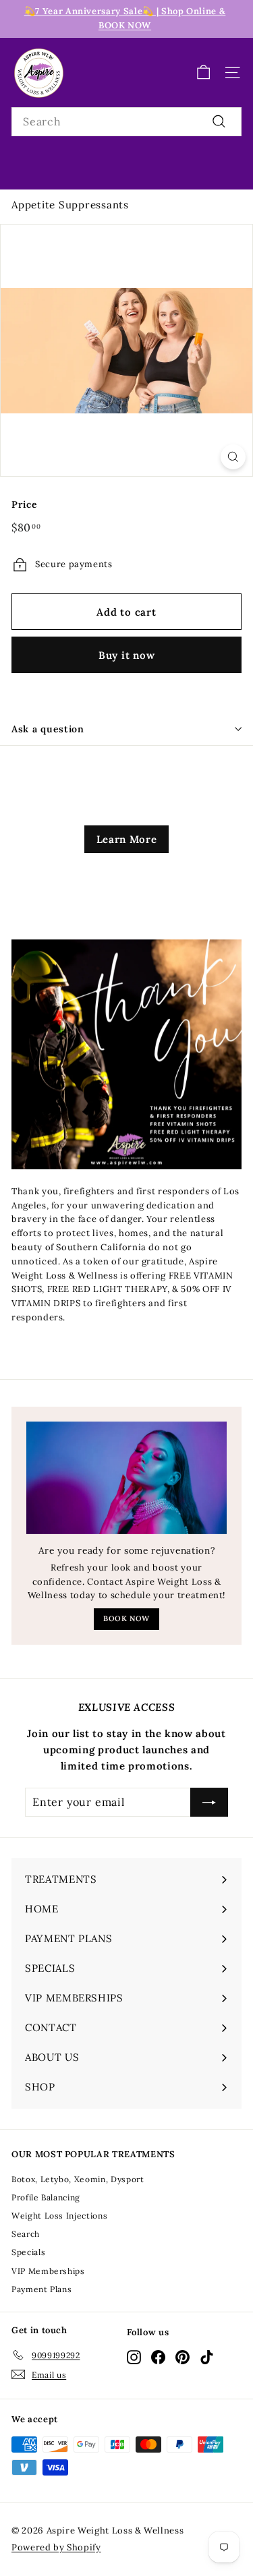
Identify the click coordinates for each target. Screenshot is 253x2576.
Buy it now (127, 655)
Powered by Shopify (56, 2547)
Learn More (127, 839)
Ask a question (48, 729)
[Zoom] (233, 457)
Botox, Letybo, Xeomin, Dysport (78, 2179)
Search (26, 2234)
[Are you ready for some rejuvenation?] (126, 1478)
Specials (28, 2252)
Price (24, 504)
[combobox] (126, 122)
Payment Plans (41, 2289)
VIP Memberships (48, 2271)
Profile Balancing (46, 2197)
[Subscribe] (209, 1803)
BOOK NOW (126, 1618)
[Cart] (203, 72)
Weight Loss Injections (59, 2216)
